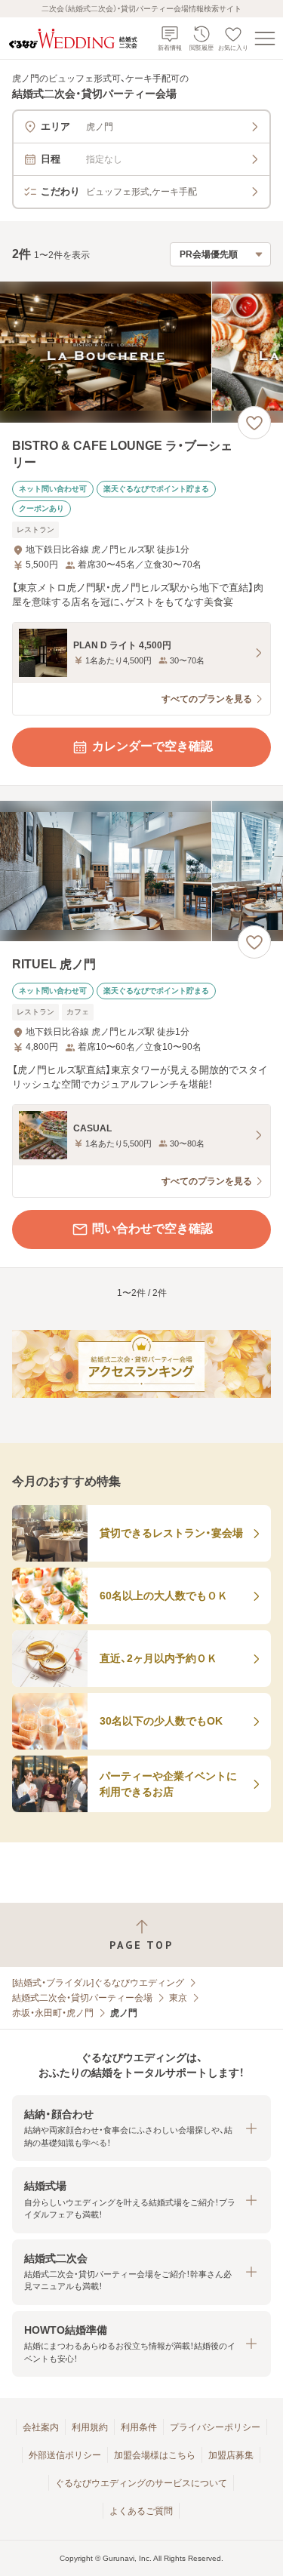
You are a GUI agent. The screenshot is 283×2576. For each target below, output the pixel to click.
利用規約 (90, 2427)
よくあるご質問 (141, 2511)
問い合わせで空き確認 (152, 1228)
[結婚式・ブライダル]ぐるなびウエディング (98, 1983)
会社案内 (41, 2427)
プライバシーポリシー (215, 2427)
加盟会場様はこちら (155, 2455)
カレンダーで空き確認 (152, 746)
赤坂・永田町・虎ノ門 (53, 2013)
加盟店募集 (231, 2455)
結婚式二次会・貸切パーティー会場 (82, 1998)
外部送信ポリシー (65, 2455)
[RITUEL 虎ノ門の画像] (141, 871)
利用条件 (139, 2427)
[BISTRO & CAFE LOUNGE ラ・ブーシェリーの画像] (141, 352)
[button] (141, 2128)
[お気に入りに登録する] (254, 423)
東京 (178, 1998)
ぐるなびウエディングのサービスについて (141, 2483)
